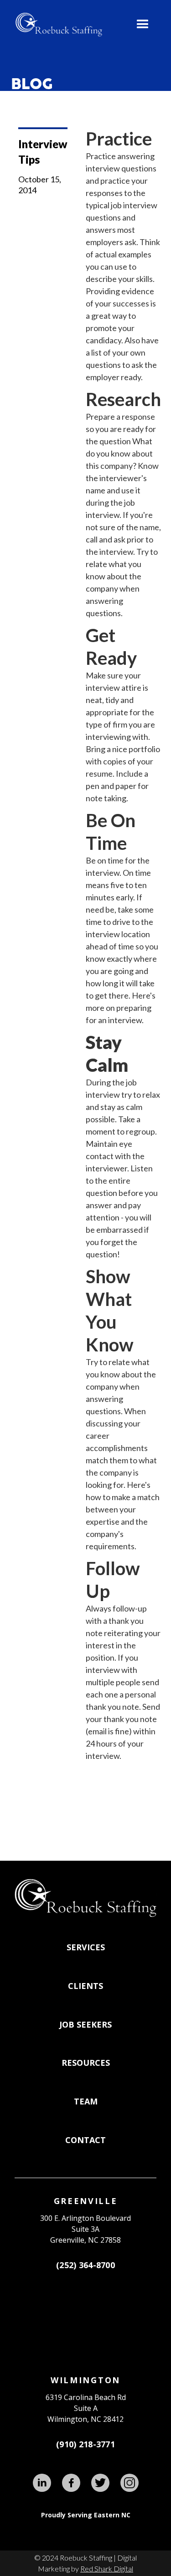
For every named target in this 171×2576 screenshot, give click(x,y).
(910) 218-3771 (85, 2444)
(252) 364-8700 (85, 2265)
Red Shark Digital (107, 2568)
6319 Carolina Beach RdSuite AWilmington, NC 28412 (86, 2408)
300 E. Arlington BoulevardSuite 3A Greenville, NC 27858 (85, 2229)
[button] (143, 25)
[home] (57, 25)
